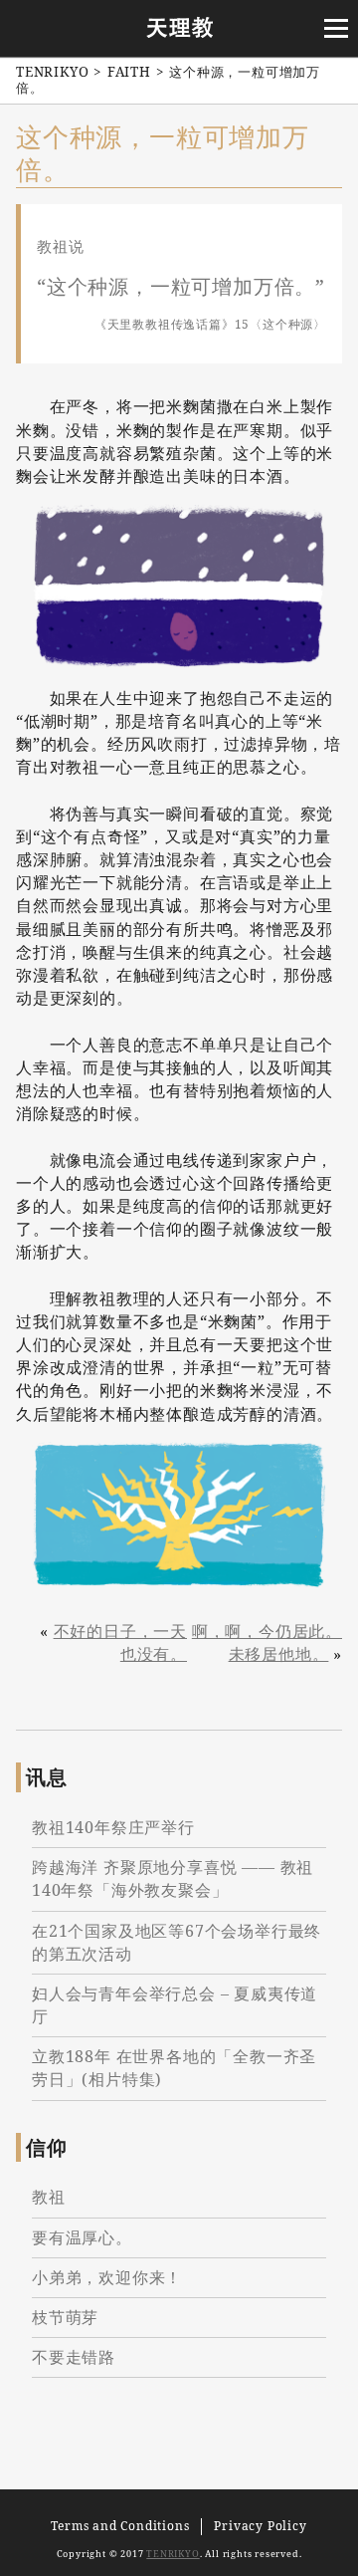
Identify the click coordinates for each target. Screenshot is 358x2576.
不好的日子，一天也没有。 (120, 1642)
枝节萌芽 (65, 2317)
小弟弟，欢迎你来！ (107, 2277)
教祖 (49, 2197)
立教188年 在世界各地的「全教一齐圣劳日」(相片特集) (174, 2068)
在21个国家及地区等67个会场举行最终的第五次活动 (177, 1942)
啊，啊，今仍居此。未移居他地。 (267, 1642)
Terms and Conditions (120, 2526)
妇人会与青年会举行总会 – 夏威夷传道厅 (175, 2005)
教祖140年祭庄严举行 (113, 1827)
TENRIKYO (173, 2554)
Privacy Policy (260, 2526)
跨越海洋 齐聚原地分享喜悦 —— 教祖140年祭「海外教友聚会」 (173, 1878)
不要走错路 (74, 2357)
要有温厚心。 (82, 2237)
